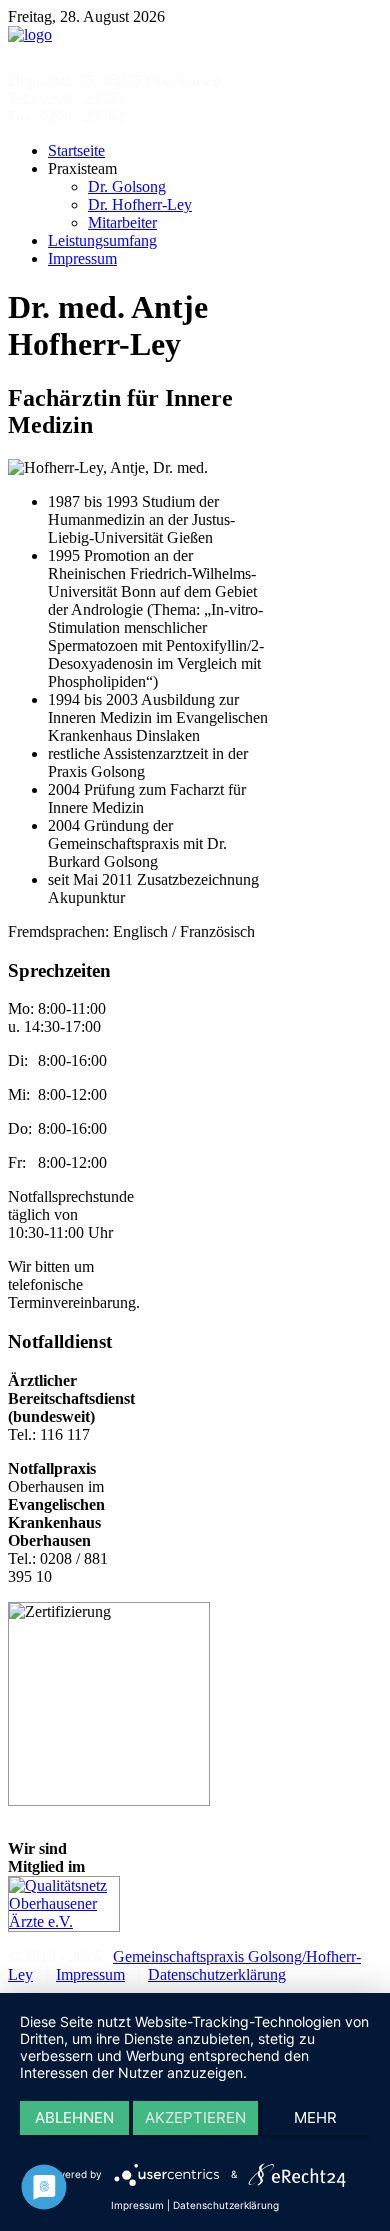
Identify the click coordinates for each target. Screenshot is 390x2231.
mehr (315, 2117)
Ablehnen (74, 2117)
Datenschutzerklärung (217, 1974)
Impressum (90, 1974)
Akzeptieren (195, 2117)
